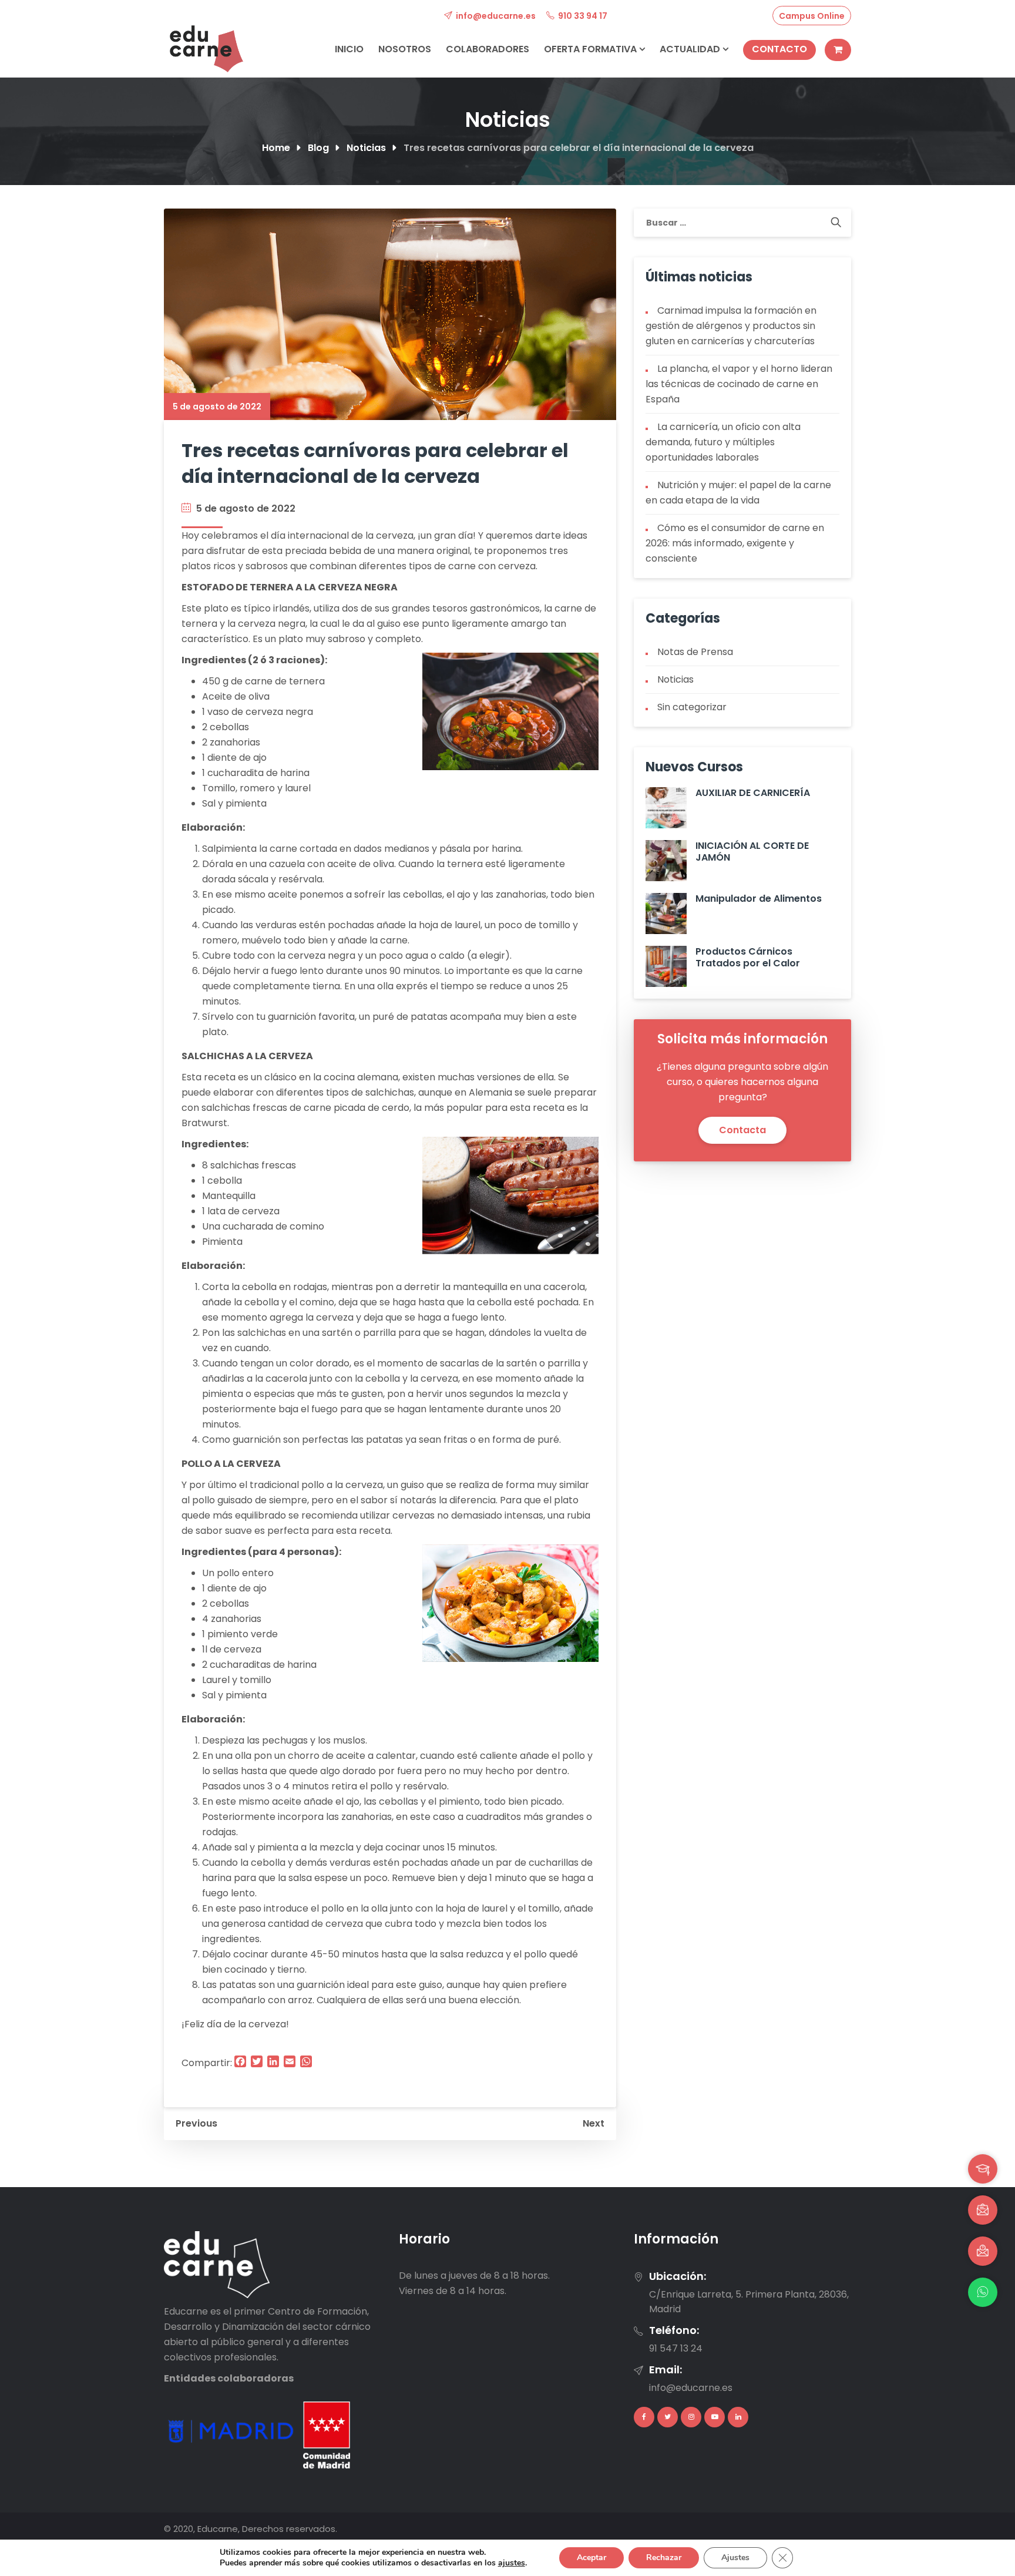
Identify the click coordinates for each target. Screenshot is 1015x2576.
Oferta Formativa (591, 49)
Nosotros (405, 49)
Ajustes (735, 2557)
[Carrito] (838, 50)
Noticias (675, 679)
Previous (196, 2123)
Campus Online (812, 16)
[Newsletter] (983, 2210)
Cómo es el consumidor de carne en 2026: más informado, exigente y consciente (735, 543)
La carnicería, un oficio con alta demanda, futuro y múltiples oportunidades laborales (723, 442)
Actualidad (691, 49)
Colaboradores (488, 49)
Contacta (742, 1130)
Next (594, 2123)
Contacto (779, 49)
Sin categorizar (692, 707)
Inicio (349, 49)
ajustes (512, 2563)
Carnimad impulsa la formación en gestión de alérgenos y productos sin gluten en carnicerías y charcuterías (731, 326)
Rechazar (664, 2557)
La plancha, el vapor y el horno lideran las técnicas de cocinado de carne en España (739, 384)
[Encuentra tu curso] (983, 2169)
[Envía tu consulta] (983, 2251)
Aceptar (591, 2557)
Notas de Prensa (695, 652)
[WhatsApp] (983, 2292)
